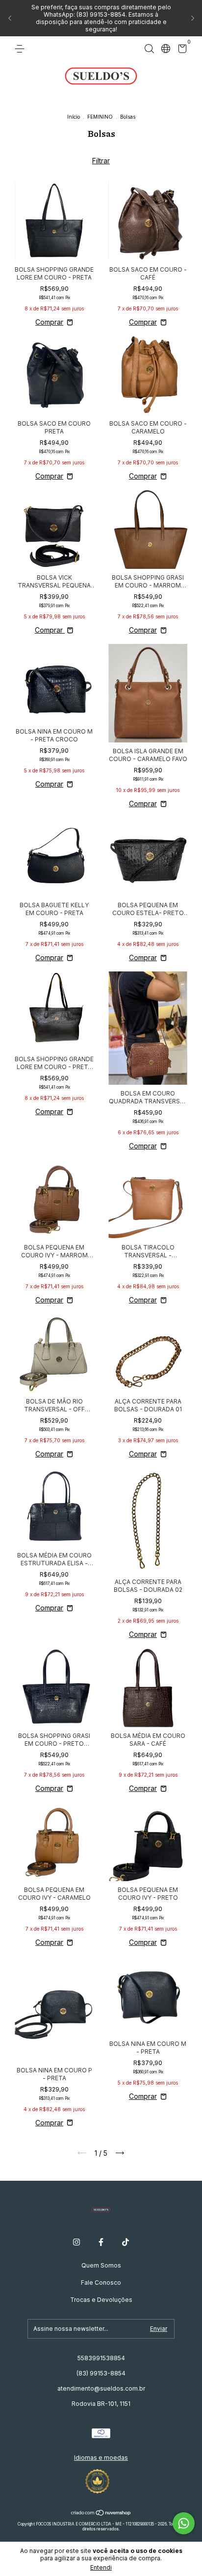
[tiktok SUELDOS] (126, 2242)
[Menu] (21, 49)
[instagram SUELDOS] (76, 2242)
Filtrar (101, 161)
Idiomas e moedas (101, 2458)
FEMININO (100, 117)
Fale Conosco (101, 2283)
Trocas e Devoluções (101, 2300)
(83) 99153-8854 (101, 2373)
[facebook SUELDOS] (101, 2242)
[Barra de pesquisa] (149, 49)
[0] (181, 50)
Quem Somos (101, 2265)
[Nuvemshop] (101, 2513)
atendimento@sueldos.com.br (101, 2388)
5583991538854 (101, 2358)
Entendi (101, 2567)
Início (74, 117)
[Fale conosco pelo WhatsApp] (184, 2523)
